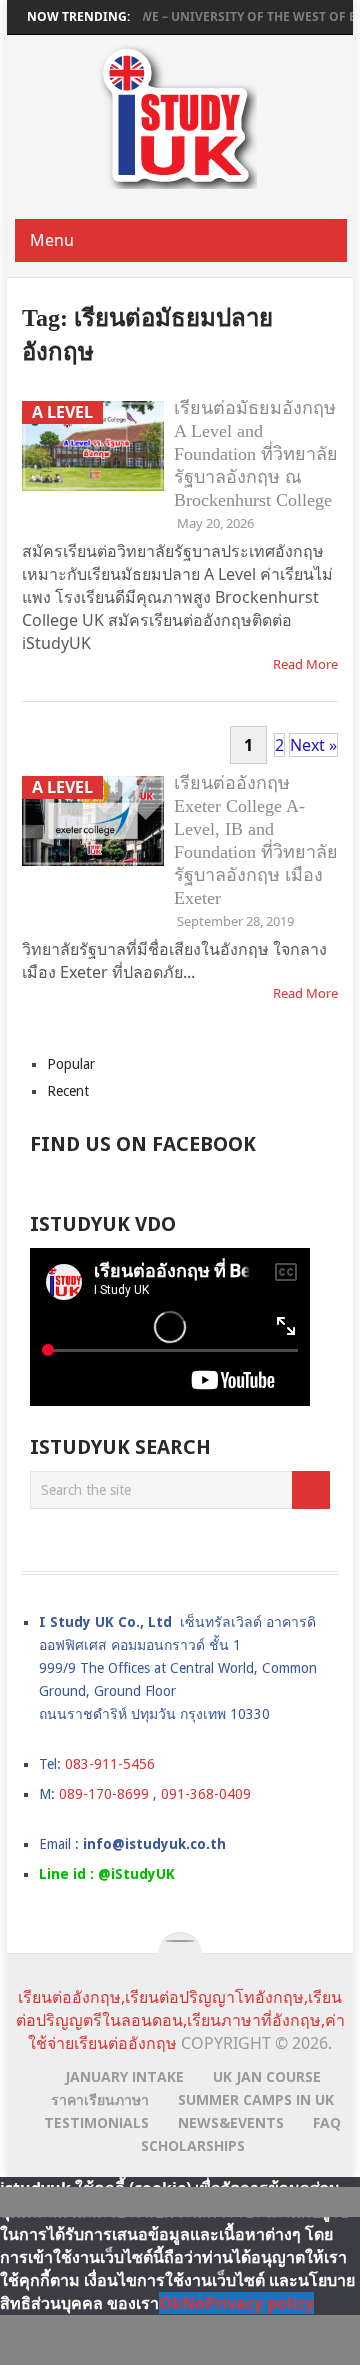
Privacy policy (259, 2303)
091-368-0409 (206, 1794)
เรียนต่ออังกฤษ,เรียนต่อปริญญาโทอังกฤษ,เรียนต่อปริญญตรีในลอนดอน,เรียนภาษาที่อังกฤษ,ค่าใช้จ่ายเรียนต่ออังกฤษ (180, 2020)
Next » (313, 745)
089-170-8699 (104, 1794)
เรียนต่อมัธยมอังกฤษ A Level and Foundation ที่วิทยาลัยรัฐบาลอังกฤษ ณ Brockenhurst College (256, 454)
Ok (170, 2303)
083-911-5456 (110, 1764)
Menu (52, 240)
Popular (71, 1064)
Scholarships (193, 2145)
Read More (305, 664)
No (193, 2303)
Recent (68, 1091)
